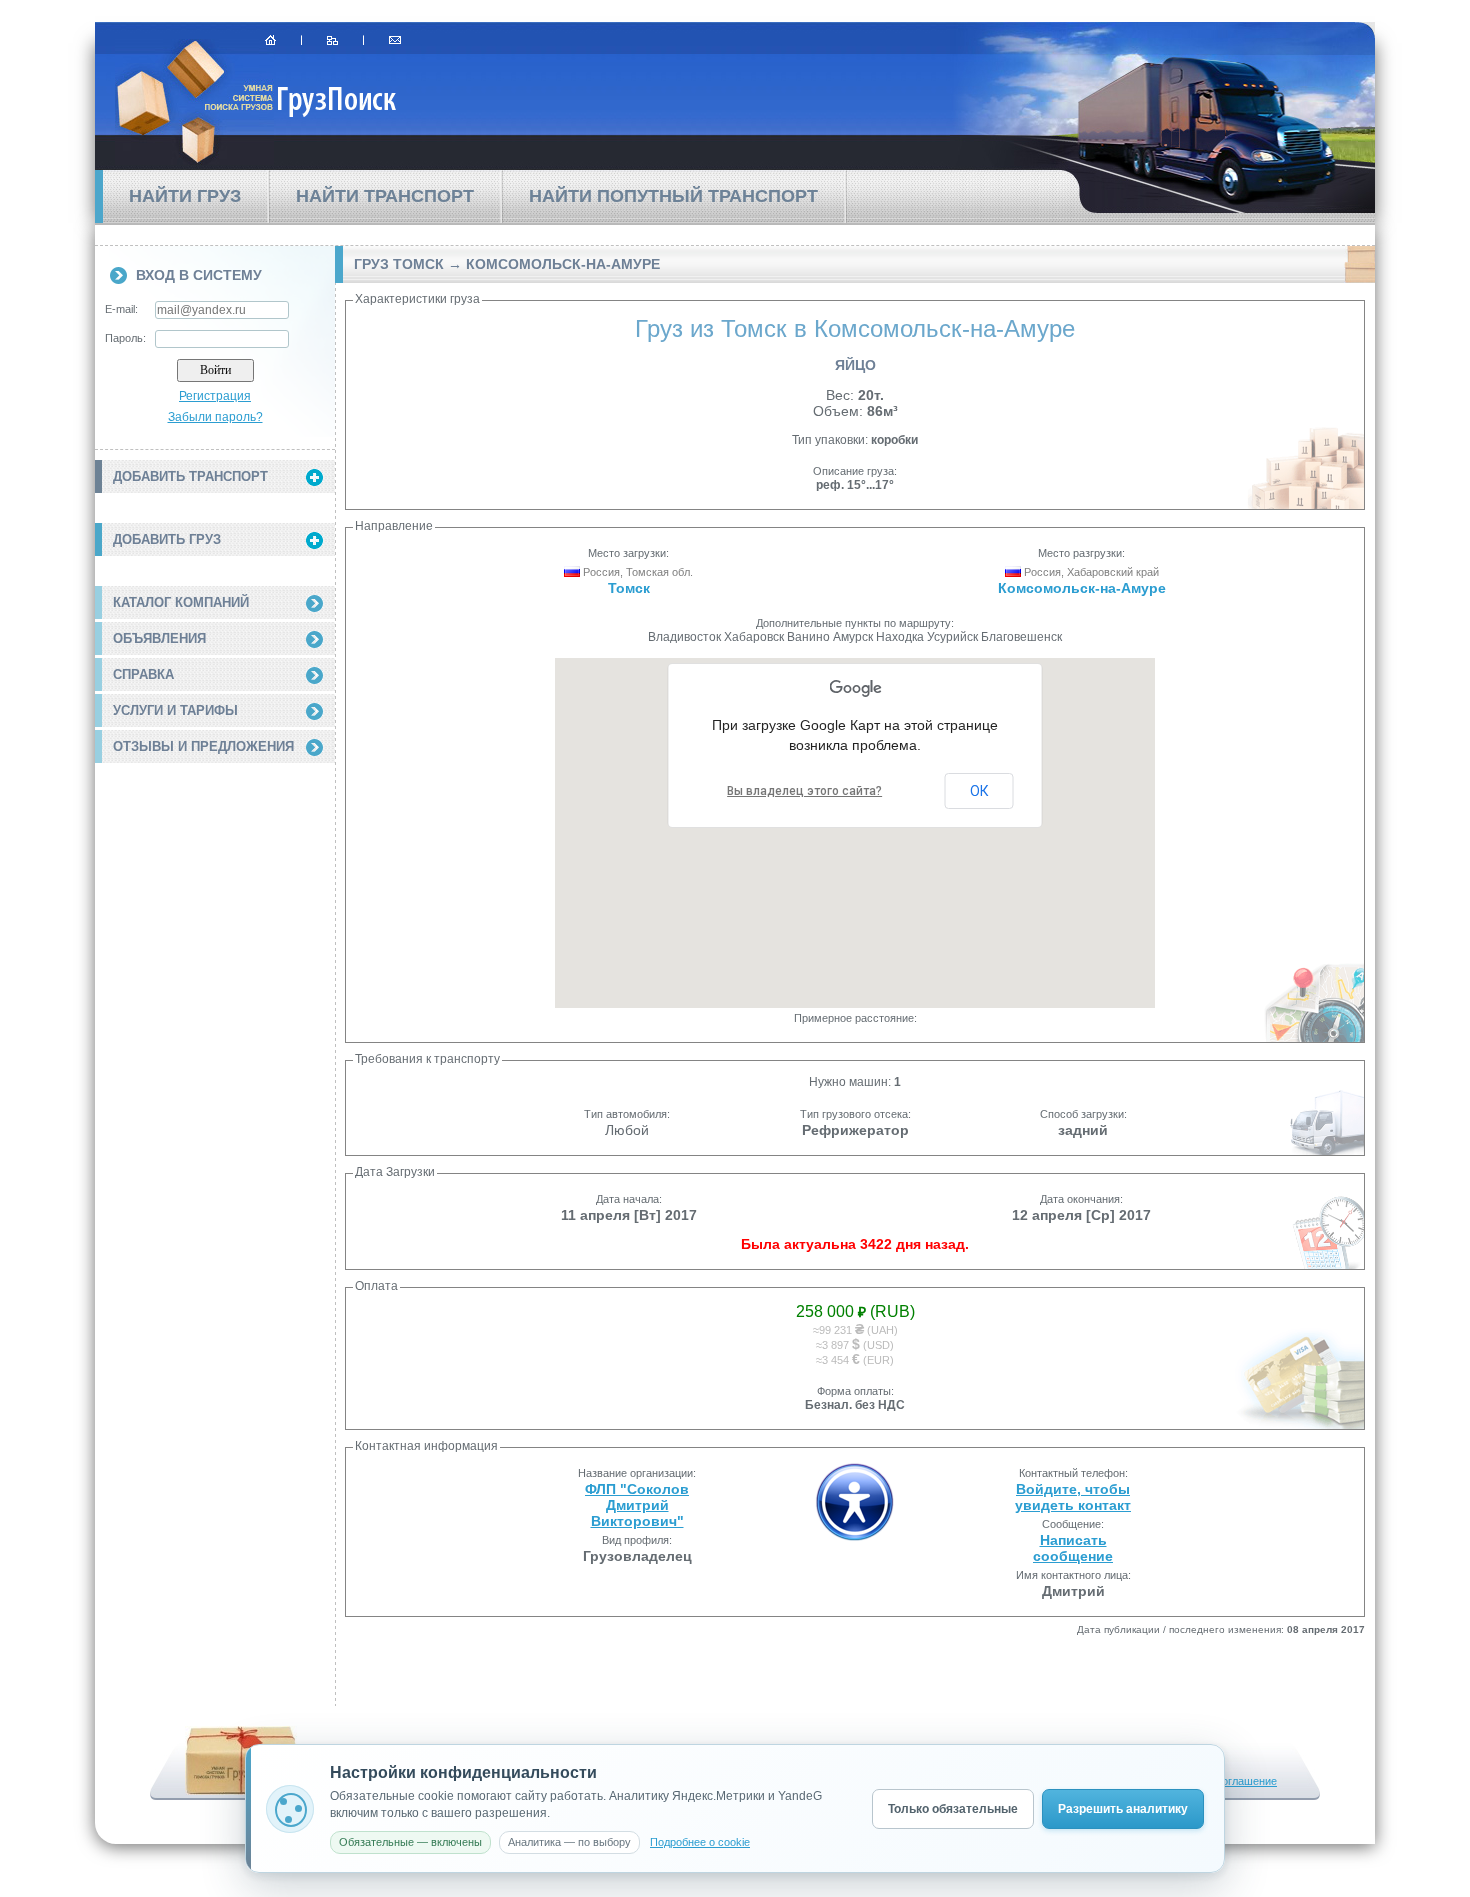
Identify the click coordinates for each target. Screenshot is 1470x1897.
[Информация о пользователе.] (855, 1537)
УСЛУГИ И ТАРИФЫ (175, 710)
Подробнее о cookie (700, 1842)
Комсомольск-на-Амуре (1082, 588)
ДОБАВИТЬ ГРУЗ (167, 539)
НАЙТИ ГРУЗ (185, 196)
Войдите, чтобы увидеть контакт (1073, 1497)
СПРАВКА (143, 674)
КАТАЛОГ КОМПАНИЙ (181, 602)
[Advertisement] (215, 883)
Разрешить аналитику (1123, 1809)
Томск (629, 588)
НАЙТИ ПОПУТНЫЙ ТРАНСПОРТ (673, 196)
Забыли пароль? (215, 417)
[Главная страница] (270, 40)
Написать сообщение (1073, 1548)
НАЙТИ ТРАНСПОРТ (385, 196)
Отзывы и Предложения (203, 746)
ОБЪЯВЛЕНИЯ (159, 638)
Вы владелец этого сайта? (804, 791)
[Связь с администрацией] (395, 40)
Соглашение (1245, 1781)
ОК (979, 791)
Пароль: (125, 338)
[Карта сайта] (332, 40)
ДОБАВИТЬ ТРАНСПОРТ (190, 476)
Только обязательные (953, 1809)
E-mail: (121, 309)
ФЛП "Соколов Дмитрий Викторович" (637, 1505)
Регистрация (215, 396)
